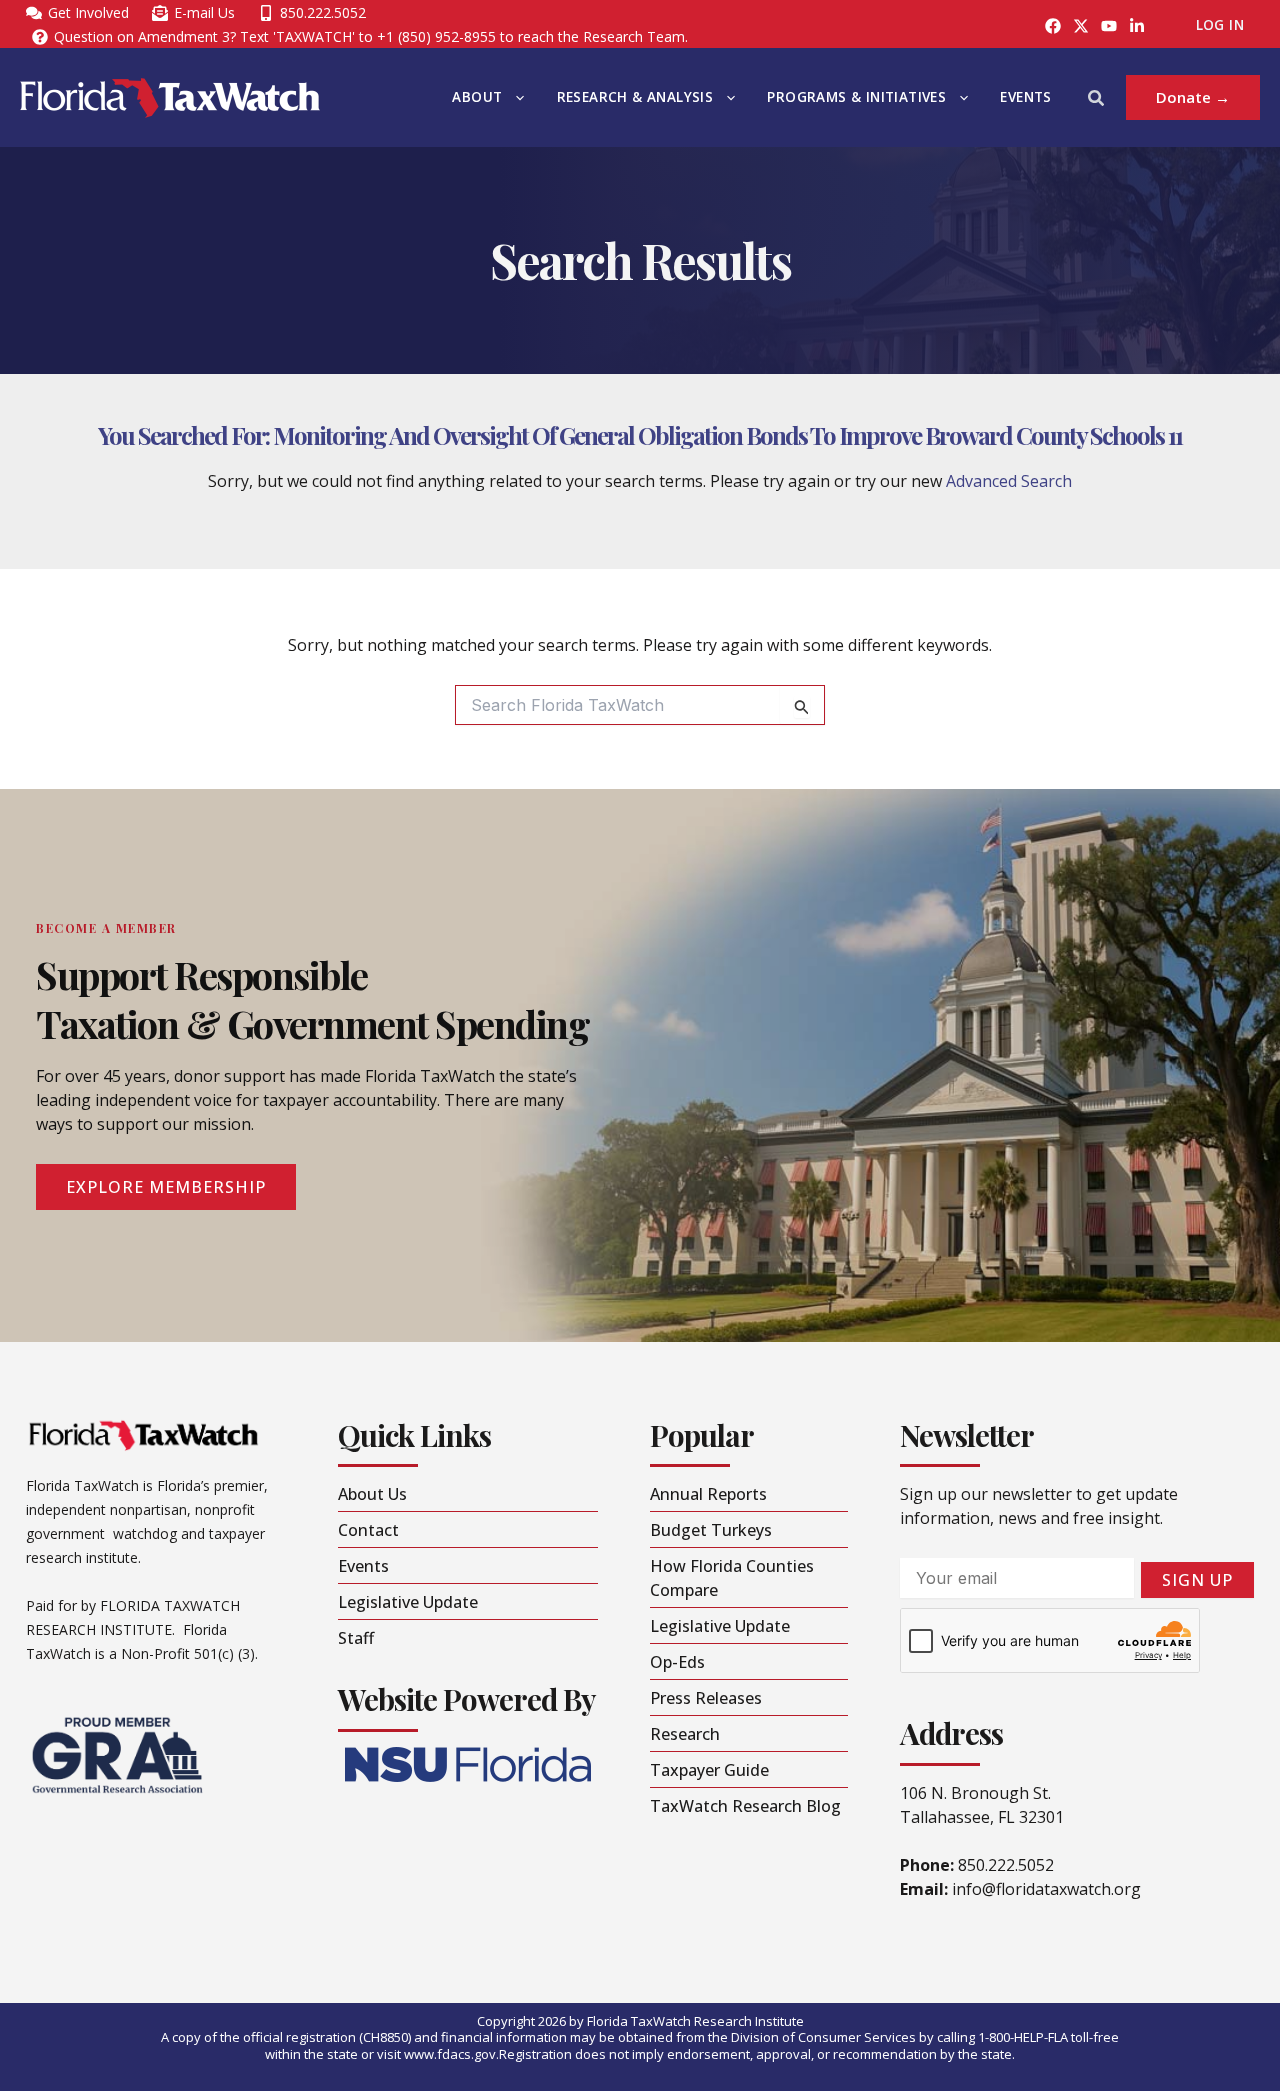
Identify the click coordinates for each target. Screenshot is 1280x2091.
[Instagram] (1081, 26)
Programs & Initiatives (856, 97)
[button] (515, 97)
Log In (1220, 25)
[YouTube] (1109, 26)
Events (1025, 97)
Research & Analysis (635, 97)
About (477, 97)
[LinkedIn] (1137, 26)
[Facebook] (1053, 26)
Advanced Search (1009, 481)
